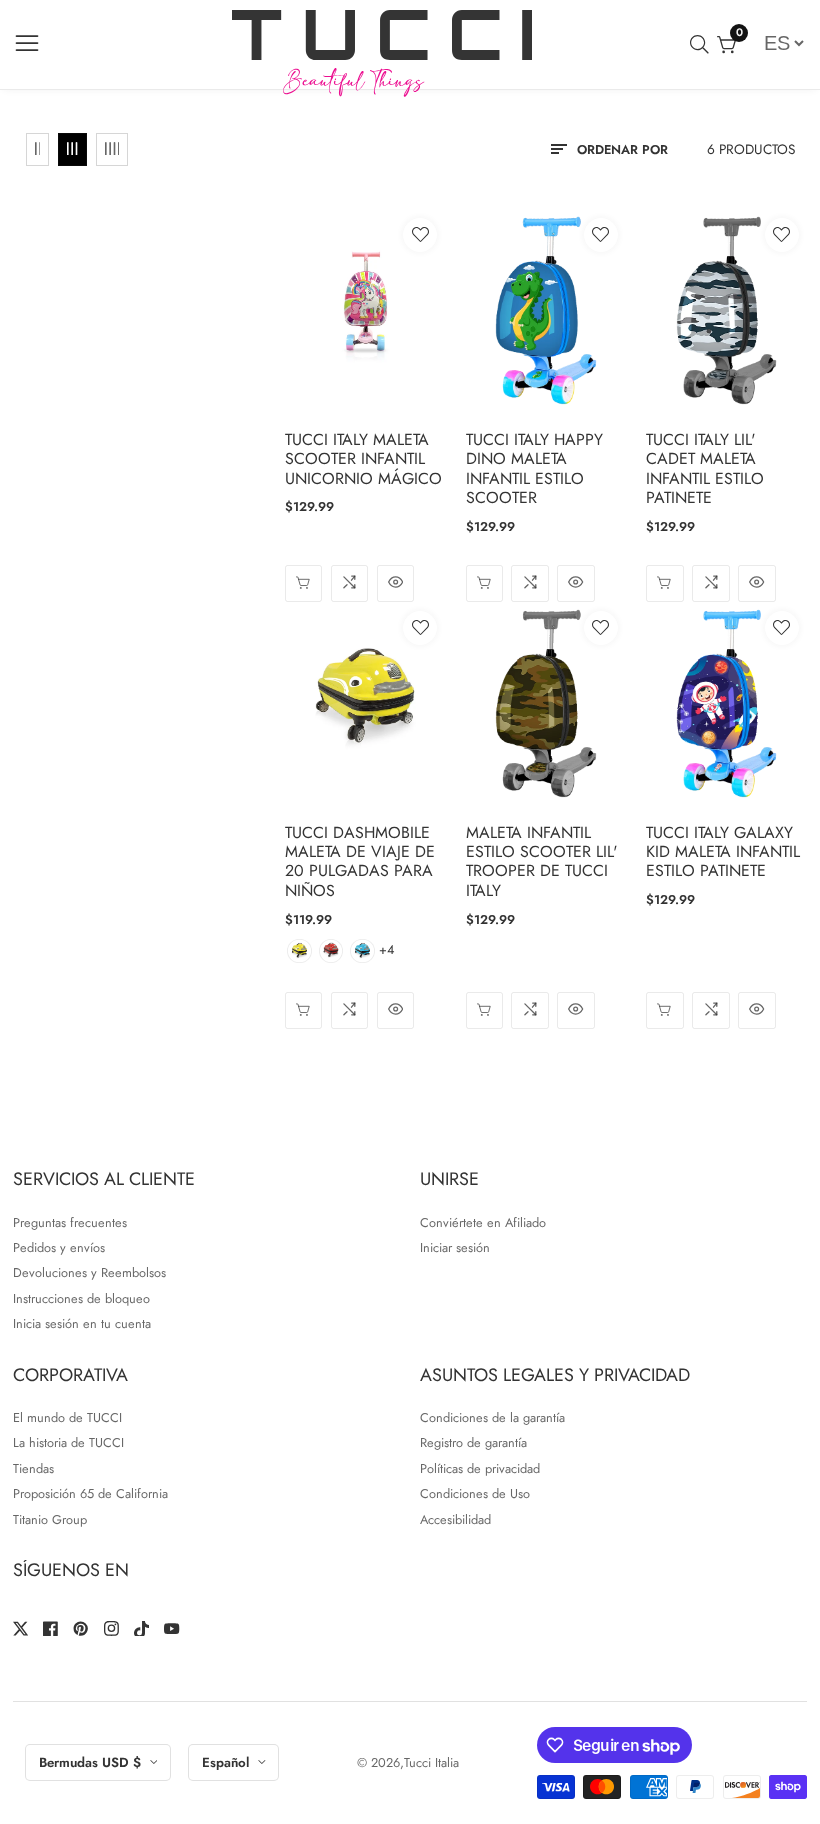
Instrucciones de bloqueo (81, 1298)
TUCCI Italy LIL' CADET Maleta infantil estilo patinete (705, 468)
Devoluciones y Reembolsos (89, 1272)
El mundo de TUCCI (67, 1417)
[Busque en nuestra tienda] (703, 44)
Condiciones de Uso (475, 1493)
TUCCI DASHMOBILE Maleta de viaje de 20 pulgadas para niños (360, 861)
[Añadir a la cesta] (303, 583)
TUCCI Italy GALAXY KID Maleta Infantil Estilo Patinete (723, 852)
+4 (386, 949)
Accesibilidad (455, 1519)
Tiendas (33, 1468)
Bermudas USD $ (92, 1762)
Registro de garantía (473, 1442)
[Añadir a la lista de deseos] (420, 235)
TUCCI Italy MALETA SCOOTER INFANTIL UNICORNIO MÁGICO (363, 459)
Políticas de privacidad (480, 1468)
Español (227, 1762)
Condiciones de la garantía (492, 1417)
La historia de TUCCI (68, 1442)
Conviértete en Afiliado (483, 1222)
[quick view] (395, 583)
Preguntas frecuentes (70, 1222)
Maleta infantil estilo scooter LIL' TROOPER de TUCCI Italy (542, 861)
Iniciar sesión (455, 1247)
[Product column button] (38, 150)
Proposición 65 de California (90, 1493)
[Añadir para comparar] (349, 583)
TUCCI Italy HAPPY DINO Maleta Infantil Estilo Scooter (534, 468)
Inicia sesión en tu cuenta (82, 1323)
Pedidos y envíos (59, 1247)
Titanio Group (50, 1519)
